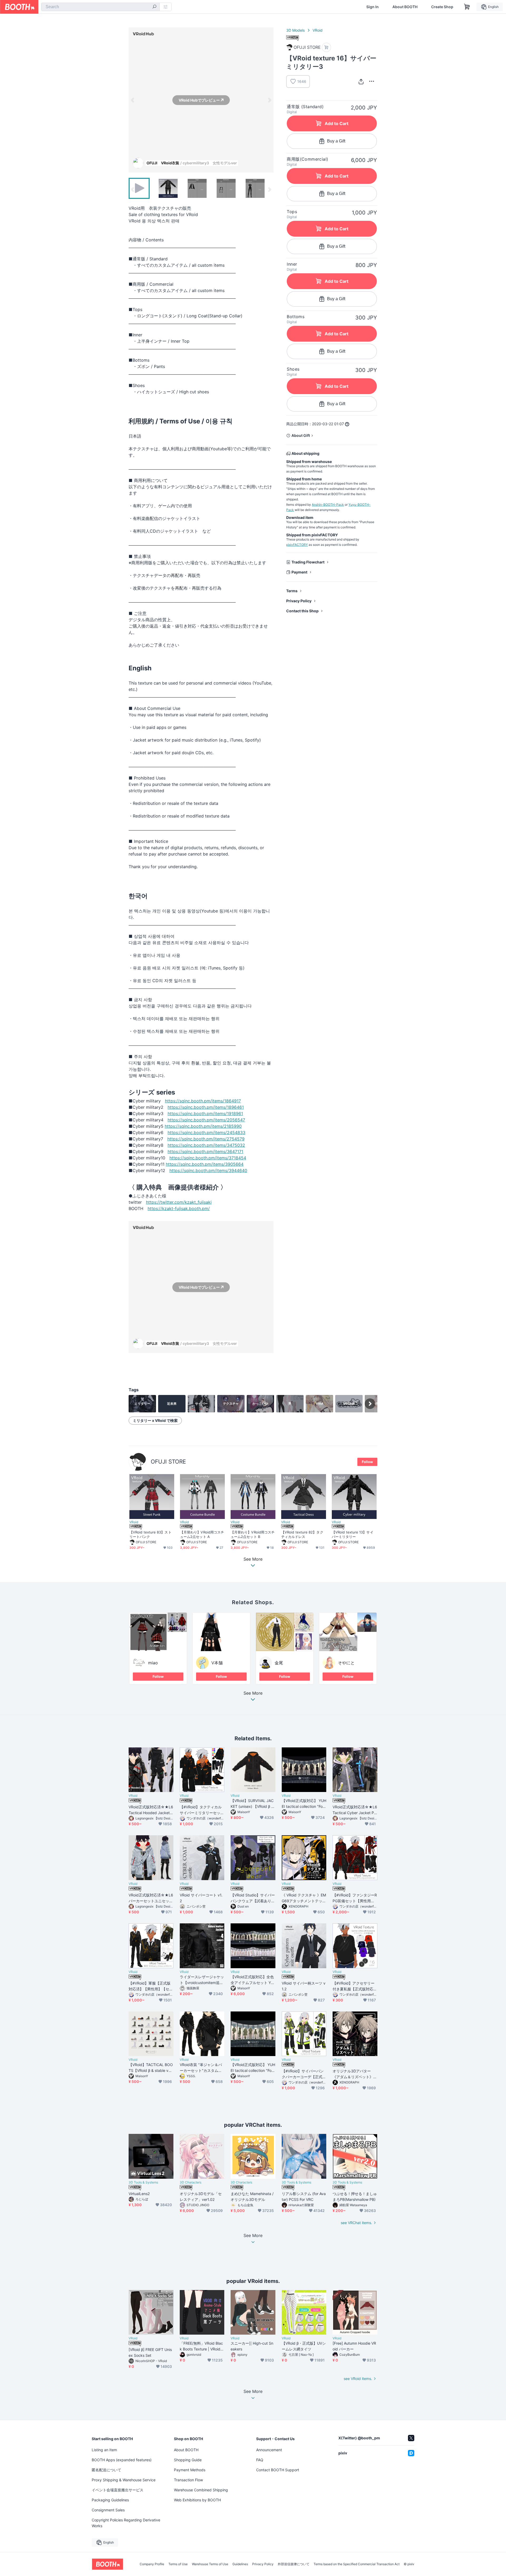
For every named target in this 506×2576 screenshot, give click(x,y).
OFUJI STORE (168, 1462)
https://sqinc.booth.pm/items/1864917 (203, 1101)
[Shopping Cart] (467, 7)
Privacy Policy (299, 601)
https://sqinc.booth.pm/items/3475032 (206, 1145)
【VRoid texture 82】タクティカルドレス (302, 1534)
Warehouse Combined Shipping (201, 2490)
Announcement (269, 2450)
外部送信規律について (294, 2564)
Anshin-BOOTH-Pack (328, 505)
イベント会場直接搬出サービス (118, 2490)
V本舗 (217, 1663)
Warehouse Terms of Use (210, 2564)
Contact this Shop (302, 611)
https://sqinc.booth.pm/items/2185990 (203, 1126)
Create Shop (442, 7)
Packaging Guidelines (110, 2500)
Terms (292, 591)
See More (253, 1693)
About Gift (301, 435)
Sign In (373, 7)
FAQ (260, 2460)
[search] (154, 7)
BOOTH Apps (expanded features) (122, 2460)
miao (153, 1663)
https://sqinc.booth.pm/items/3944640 (208, 1170)
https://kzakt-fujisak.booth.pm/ (179, 1208)
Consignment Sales (108, 2510)
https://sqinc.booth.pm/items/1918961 (205, 1113)
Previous (133, 100)
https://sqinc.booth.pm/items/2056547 (206, 1120)
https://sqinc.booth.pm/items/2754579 (206, 1139)
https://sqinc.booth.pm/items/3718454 (208, 1158)
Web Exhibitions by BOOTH (197, 2500)
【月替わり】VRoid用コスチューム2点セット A (202, 1534)
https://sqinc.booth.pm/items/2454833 (206, 1132)
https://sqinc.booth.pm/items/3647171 (205, 1151)
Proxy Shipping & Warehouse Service (124, 2480)
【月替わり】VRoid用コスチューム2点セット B (253, 1534)
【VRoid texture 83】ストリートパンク (150, 1534)
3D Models (295, 30)
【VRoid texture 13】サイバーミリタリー (353, 1534)
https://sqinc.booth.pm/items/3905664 (205, 1164)
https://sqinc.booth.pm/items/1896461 (206, 1107)
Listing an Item (104, 2450)
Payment (299, 572)
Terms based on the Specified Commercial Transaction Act (357, 2564)
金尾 (279, 1663)
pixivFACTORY (297, 545)
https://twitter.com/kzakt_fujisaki (179, 1202)
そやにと (346, 1663)
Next (269, 100)
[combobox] (100, 7)
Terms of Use (178, 2564)
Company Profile (152, 2564)
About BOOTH (405, 7)
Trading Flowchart (308, 562)
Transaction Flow (188, 2480)
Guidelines (240, 2564)
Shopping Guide (188, 2460)
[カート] (326, 47)
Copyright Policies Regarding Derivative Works (126, 2523)
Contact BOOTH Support (278, 2470)
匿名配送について (106, 2470)
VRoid (318, 30)
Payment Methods (190, 2470)
